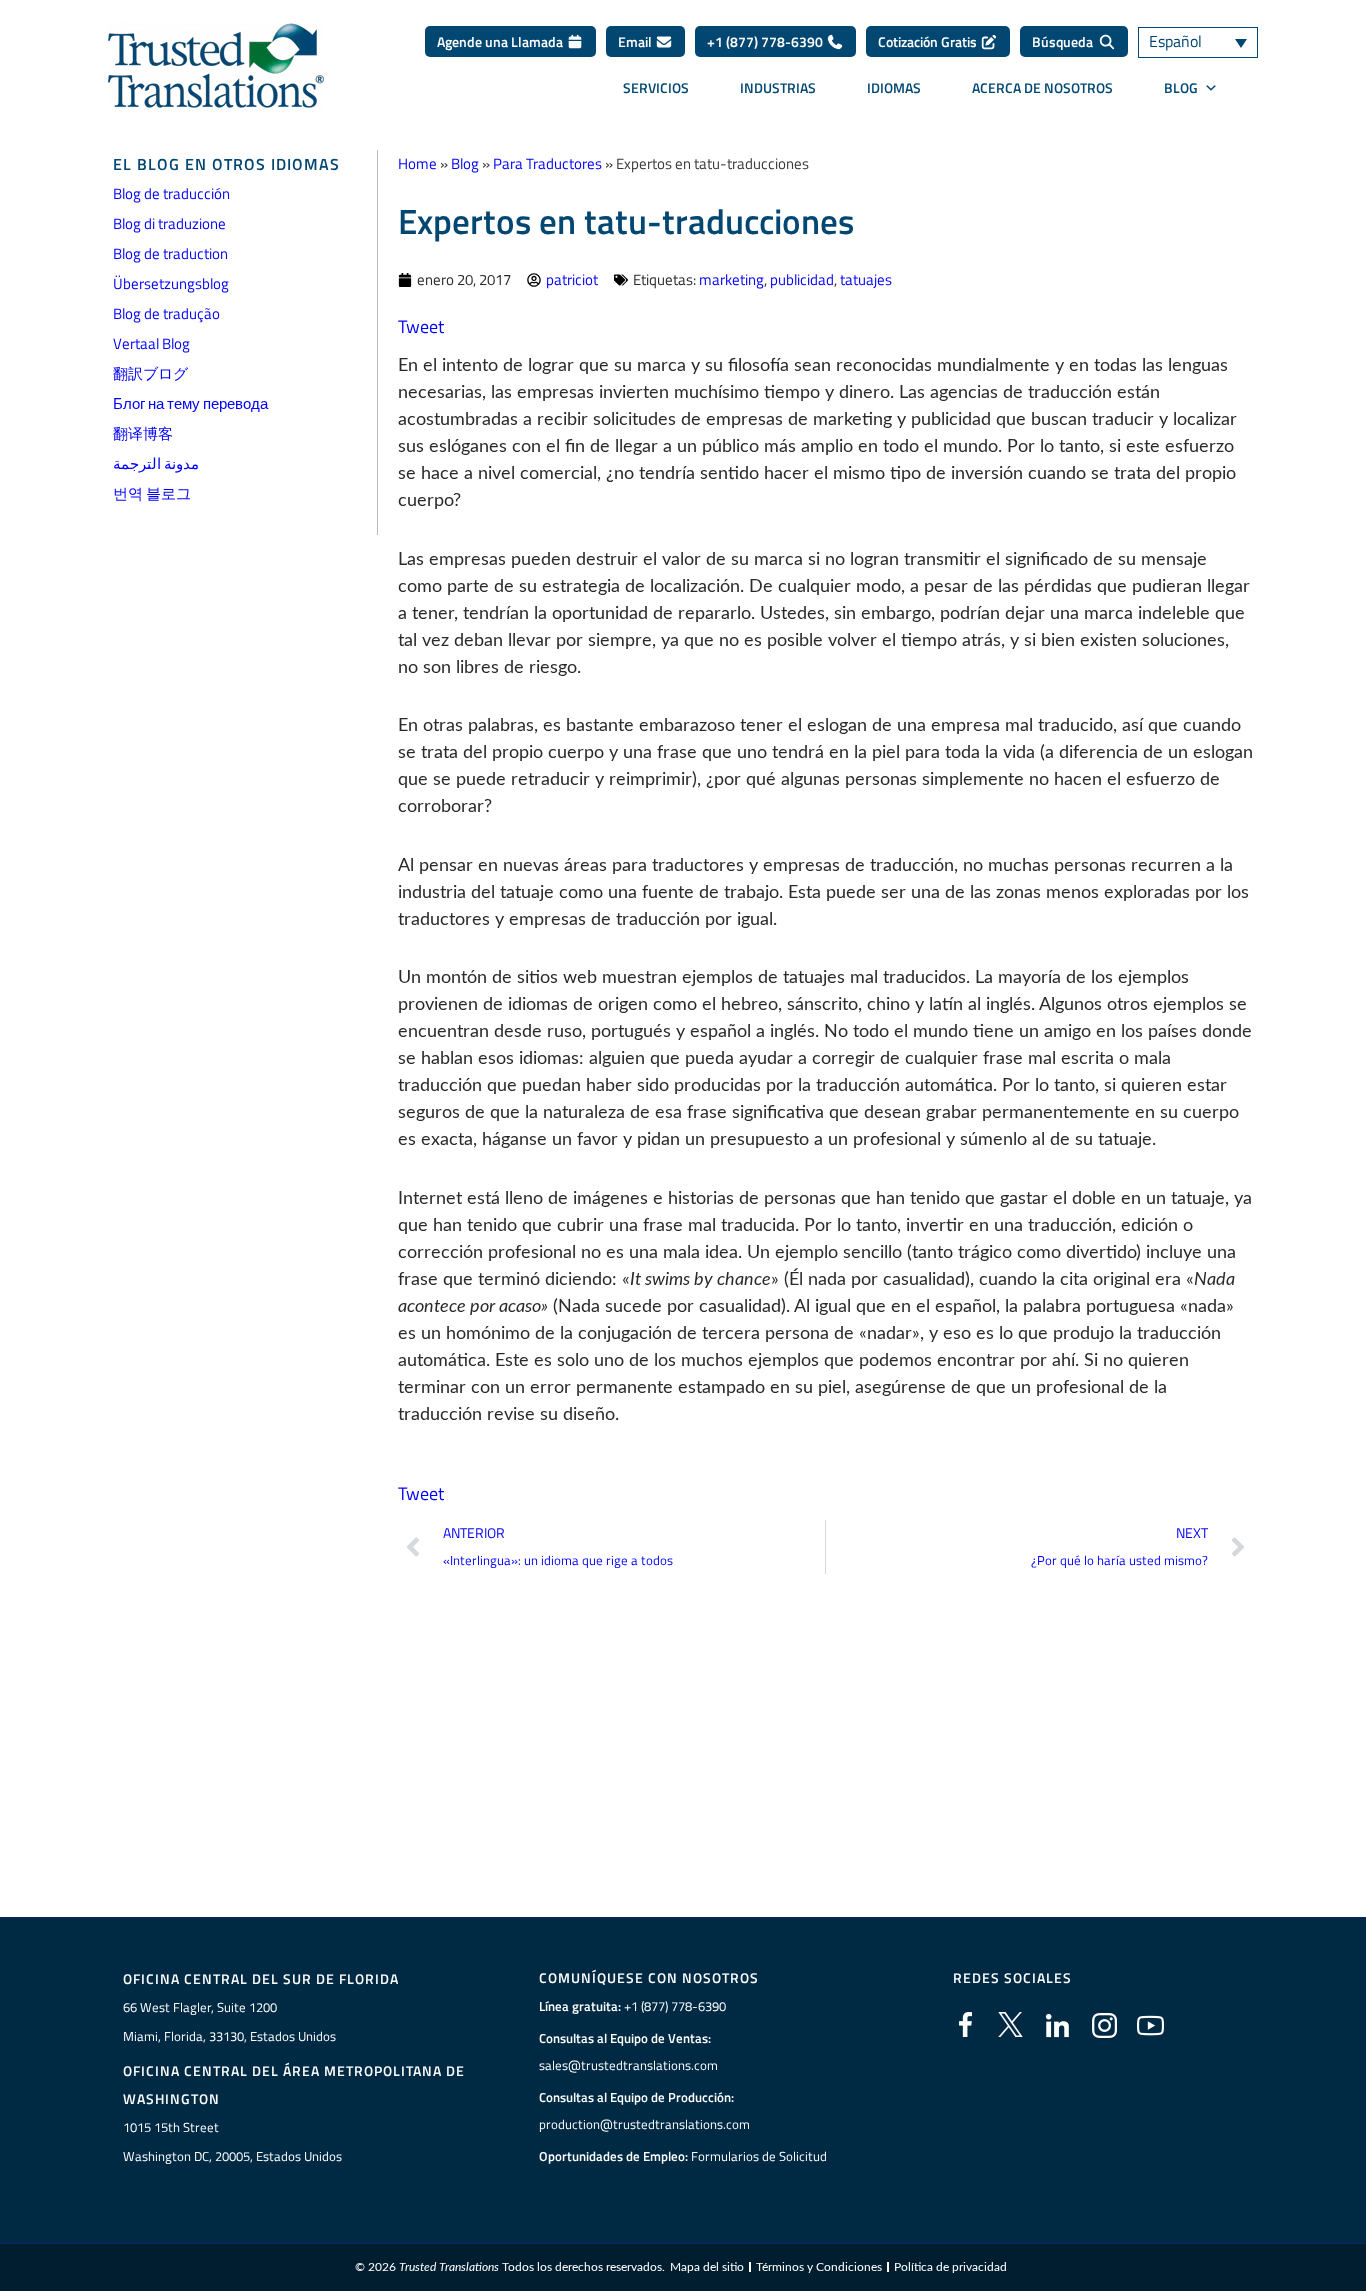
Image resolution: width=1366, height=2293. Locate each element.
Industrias (778, 87)
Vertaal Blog (151, 343)
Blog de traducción (171, 193)
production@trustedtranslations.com (644, 2124)
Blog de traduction (170, 253)
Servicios (656, 87)
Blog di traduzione (169, 223)
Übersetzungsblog (171, 283)
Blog (465, 163)
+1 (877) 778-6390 (766, 41)
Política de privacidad (950, 2267)
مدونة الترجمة (156, 463)
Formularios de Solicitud (759, 2156)
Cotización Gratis (929, 41)
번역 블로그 (152, 493)
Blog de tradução (166, 313)
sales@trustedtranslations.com (628, 2065)
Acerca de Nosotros (1042, 87)
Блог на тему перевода (190, 403)
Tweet (421, 326)
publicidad (802, 279)
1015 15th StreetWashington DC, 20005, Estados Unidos (232, 2141)
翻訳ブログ (150, 373)
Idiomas (894, 87)
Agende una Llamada (501, 41)
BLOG (1181, 87)
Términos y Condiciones (819, 2267)
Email (636, 41)
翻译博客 (143, 433)
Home (417, 163)
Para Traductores (547, 163)
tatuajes (866, 279)
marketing (731, 279)
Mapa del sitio (707, 2267)
